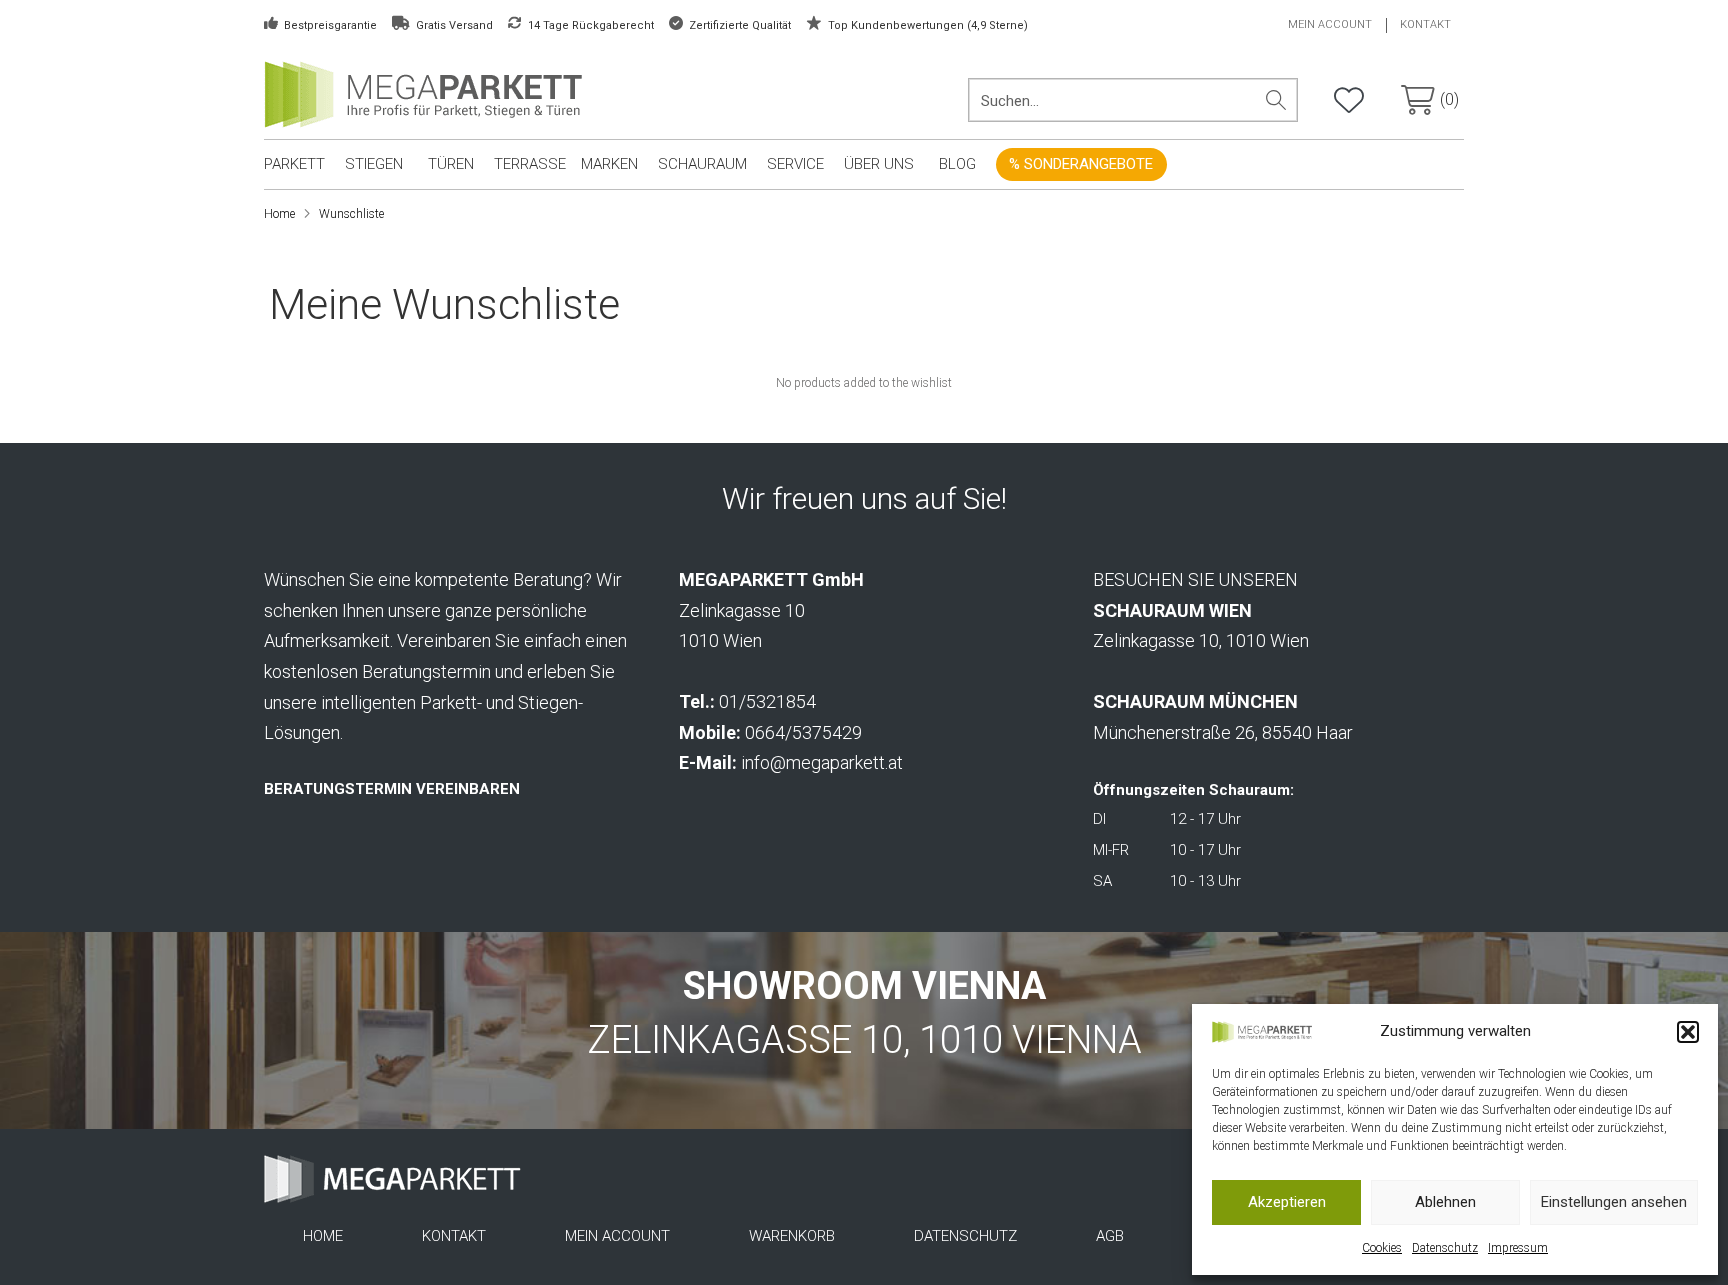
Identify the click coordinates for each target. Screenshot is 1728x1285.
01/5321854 (767, 701)
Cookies (1382, 1248)
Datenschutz (1445, 1248)
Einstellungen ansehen (1614, 1202)
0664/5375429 (803, 732)
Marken (609, 164)
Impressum (1518, 1248)
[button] (1688, 1032)
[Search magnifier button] (1276, 100)
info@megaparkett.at (822, 762)
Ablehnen (1445, 1202)
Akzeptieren (1287, 1202)
